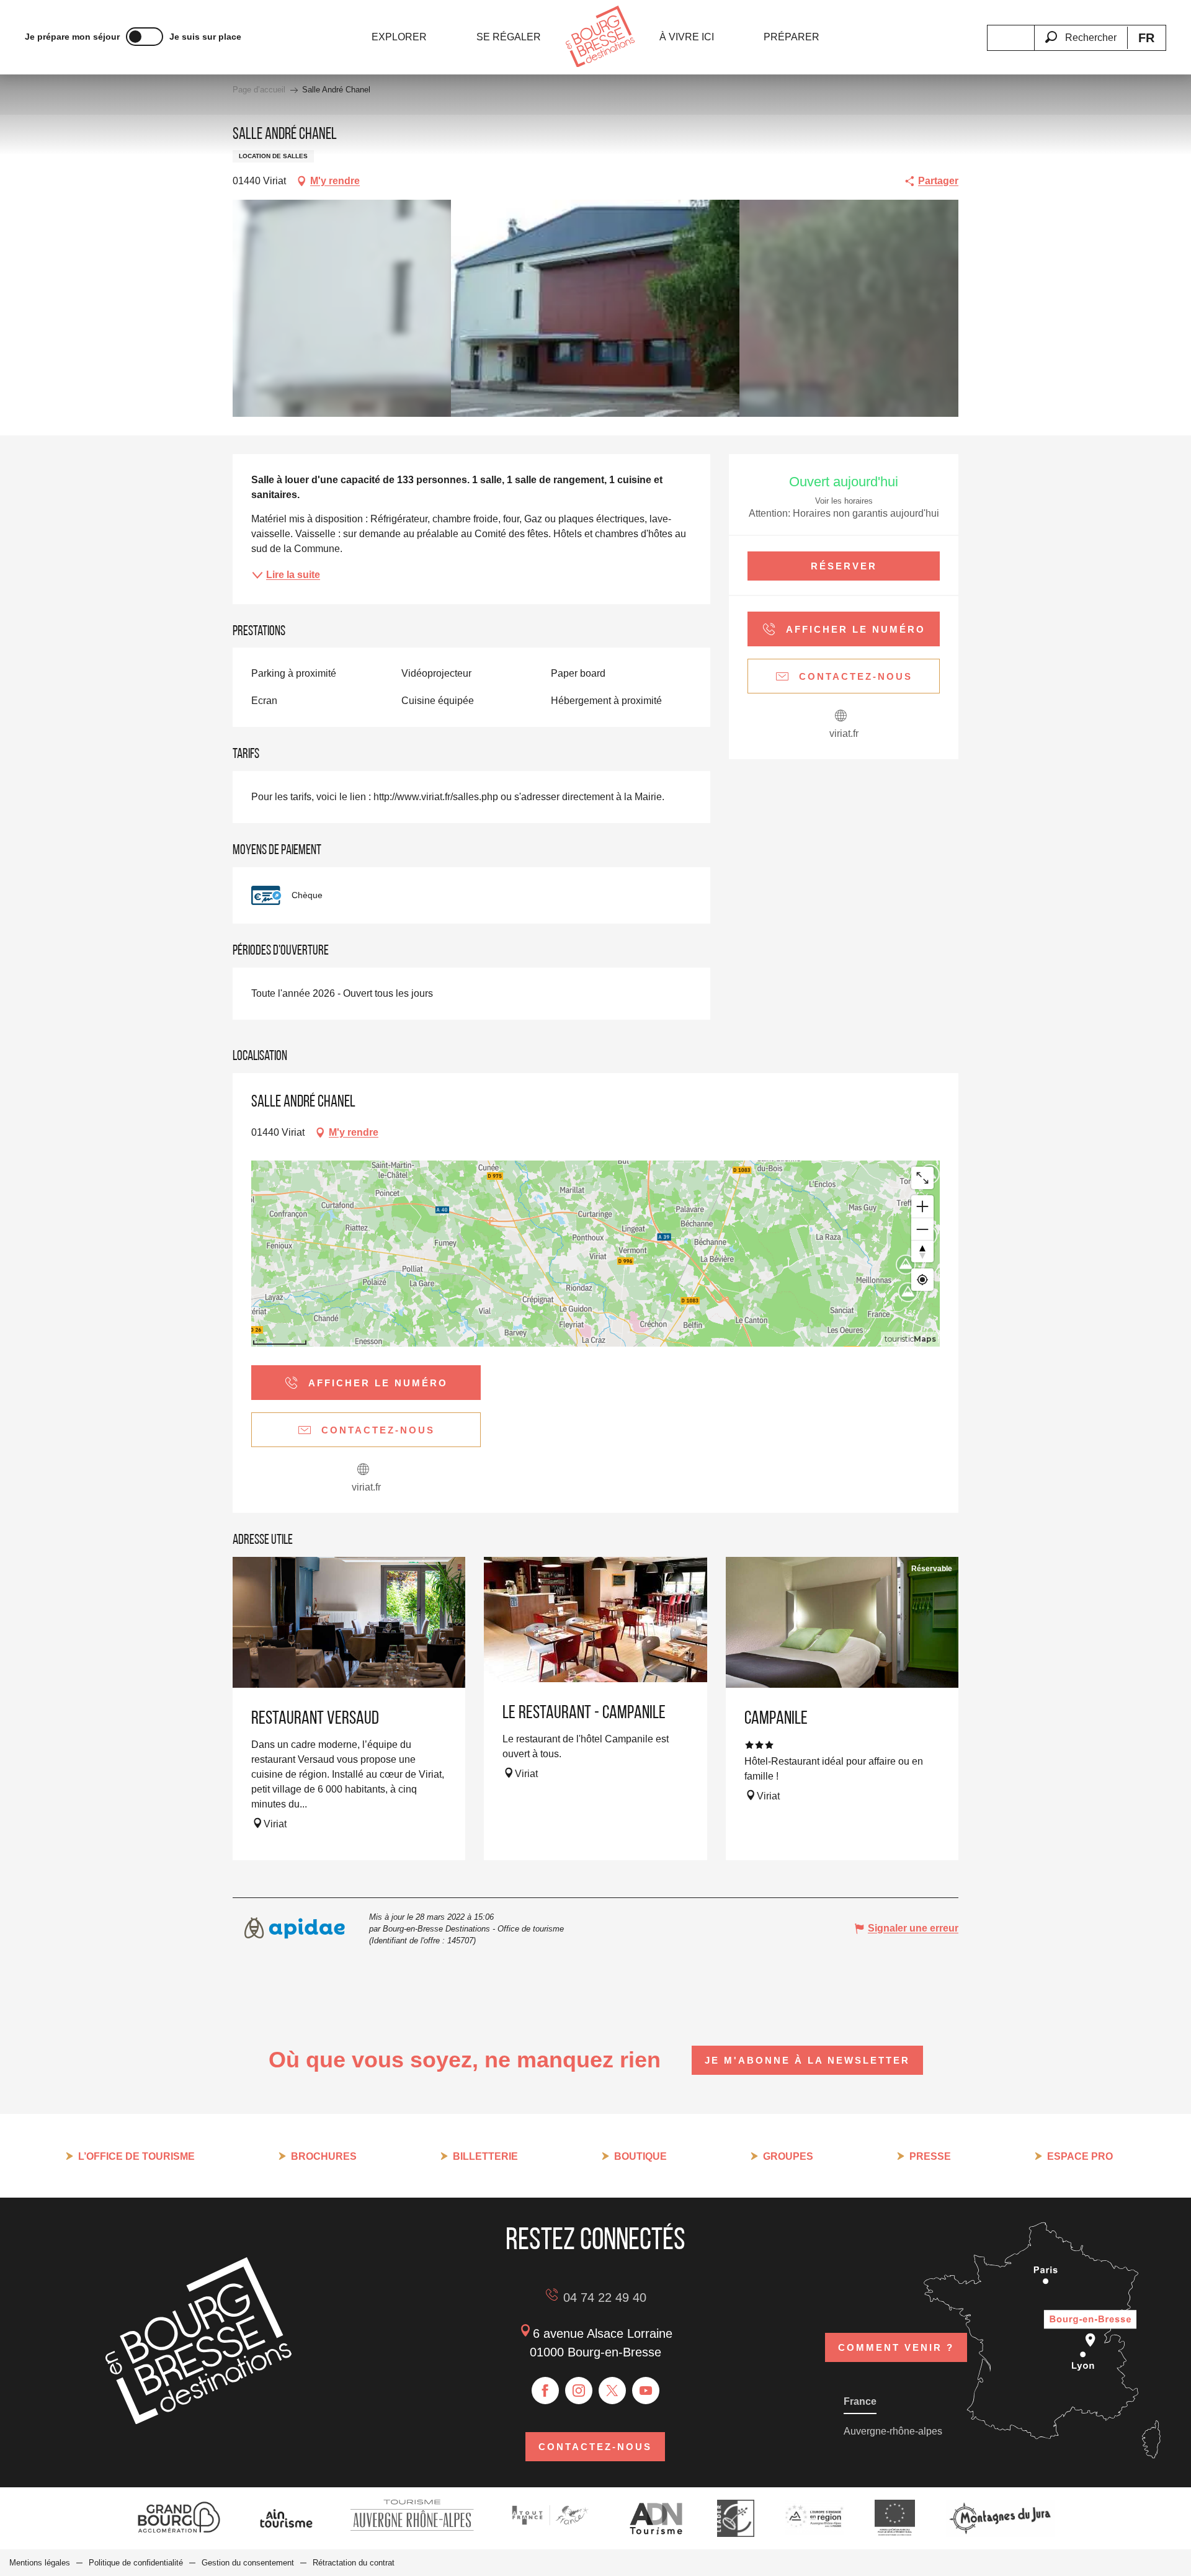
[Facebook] (545, 2391)
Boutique (640, 2156)
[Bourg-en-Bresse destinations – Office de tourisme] (198, 2421)
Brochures (324, 2156)
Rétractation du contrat (354, 2563)
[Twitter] (612, 2391)
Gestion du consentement (248, 2563)
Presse (930, 2156)
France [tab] (860, 2401)
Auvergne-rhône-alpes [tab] (893, 2431)
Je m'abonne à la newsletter (807, 2060)
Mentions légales (40, 2563)
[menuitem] (399, 37)
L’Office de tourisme (136, 2156)
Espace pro (1080, 2156)
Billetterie (485, 2156)
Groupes (788, 2156)
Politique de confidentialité (136, 2563)
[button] (1081, 30)
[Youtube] (646, 2391)
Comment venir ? (896, 2347)
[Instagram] (579, 2391)
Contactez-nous (595, 2447)
